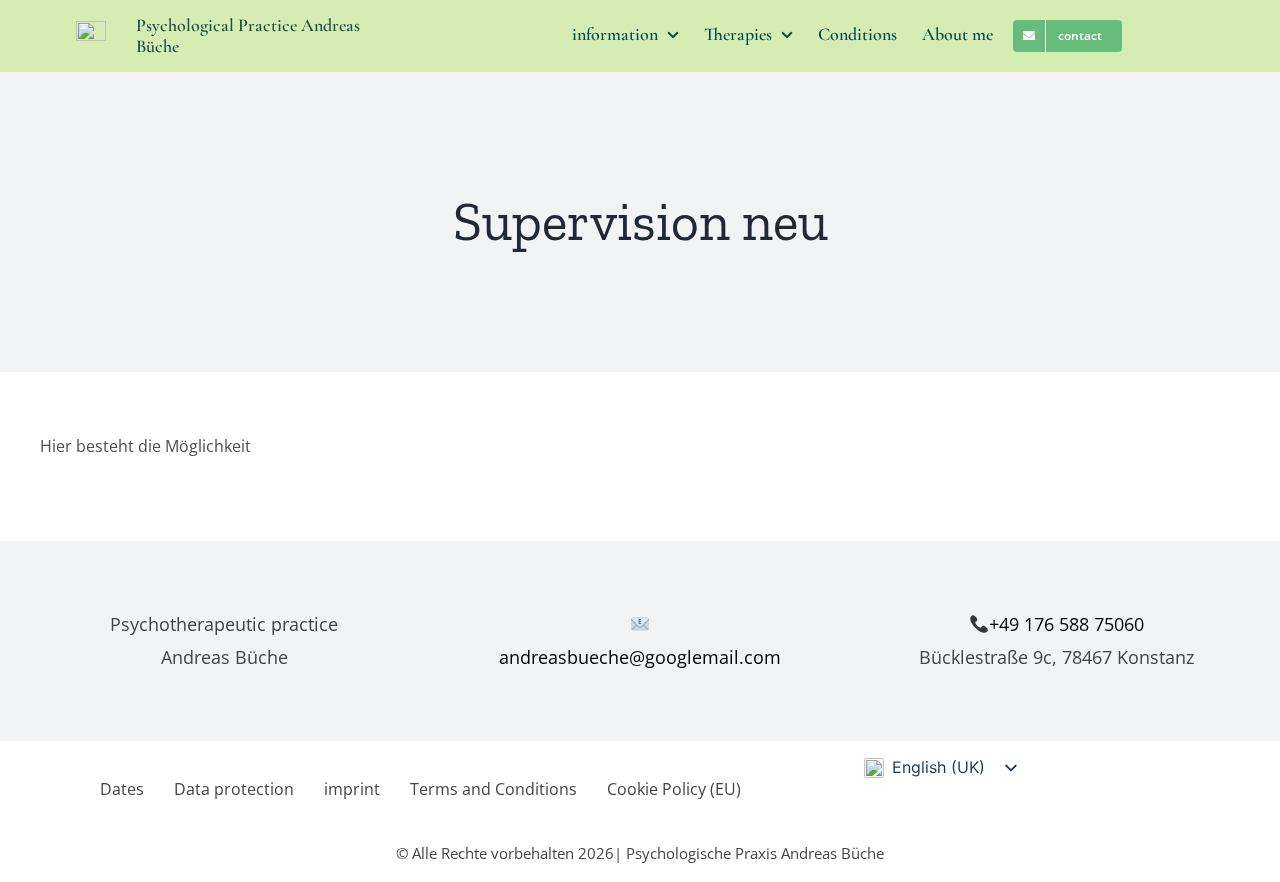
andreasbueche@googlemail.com (640, 657)
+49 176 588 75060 (1066, 624)
